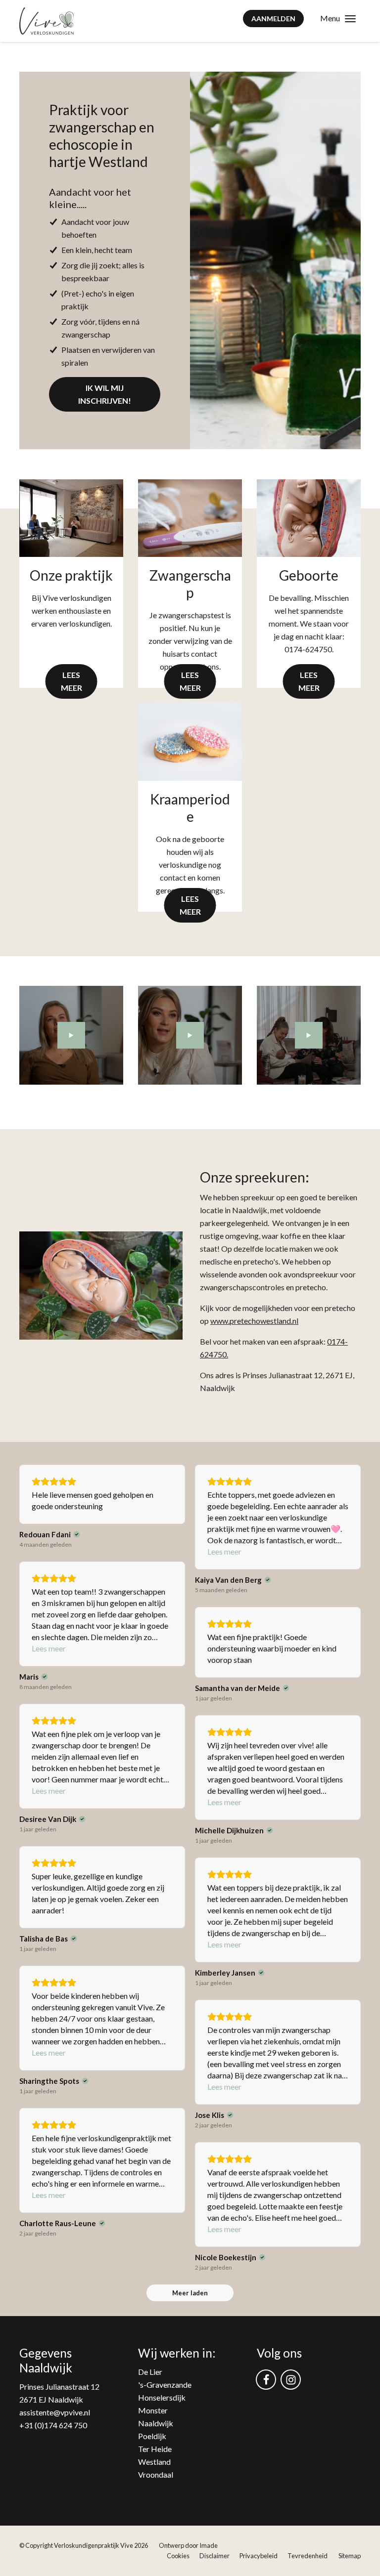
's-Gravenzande (165, 2385)
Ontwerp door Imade (188, 2545)
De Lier (150, 2372)
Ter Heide (155, 2449)
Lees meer (71, 681)
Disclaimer (214, 2556)
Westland (154, 2462)
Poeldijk (152, 2436)
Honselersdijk (162, 2397)
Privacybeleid (259, 2556)
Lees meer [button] (224, 1551)
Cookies (178, 2556)
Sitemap (350, 2556)
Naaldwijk (156, 2423)
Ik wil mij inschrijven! (105, 394)
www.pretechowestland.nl (254, 1321)
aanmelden (273, 19)
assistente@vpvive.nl (55, 2412)
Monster (153, 2410)
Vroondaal (156, 2474)
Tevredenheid (308, 2556)
